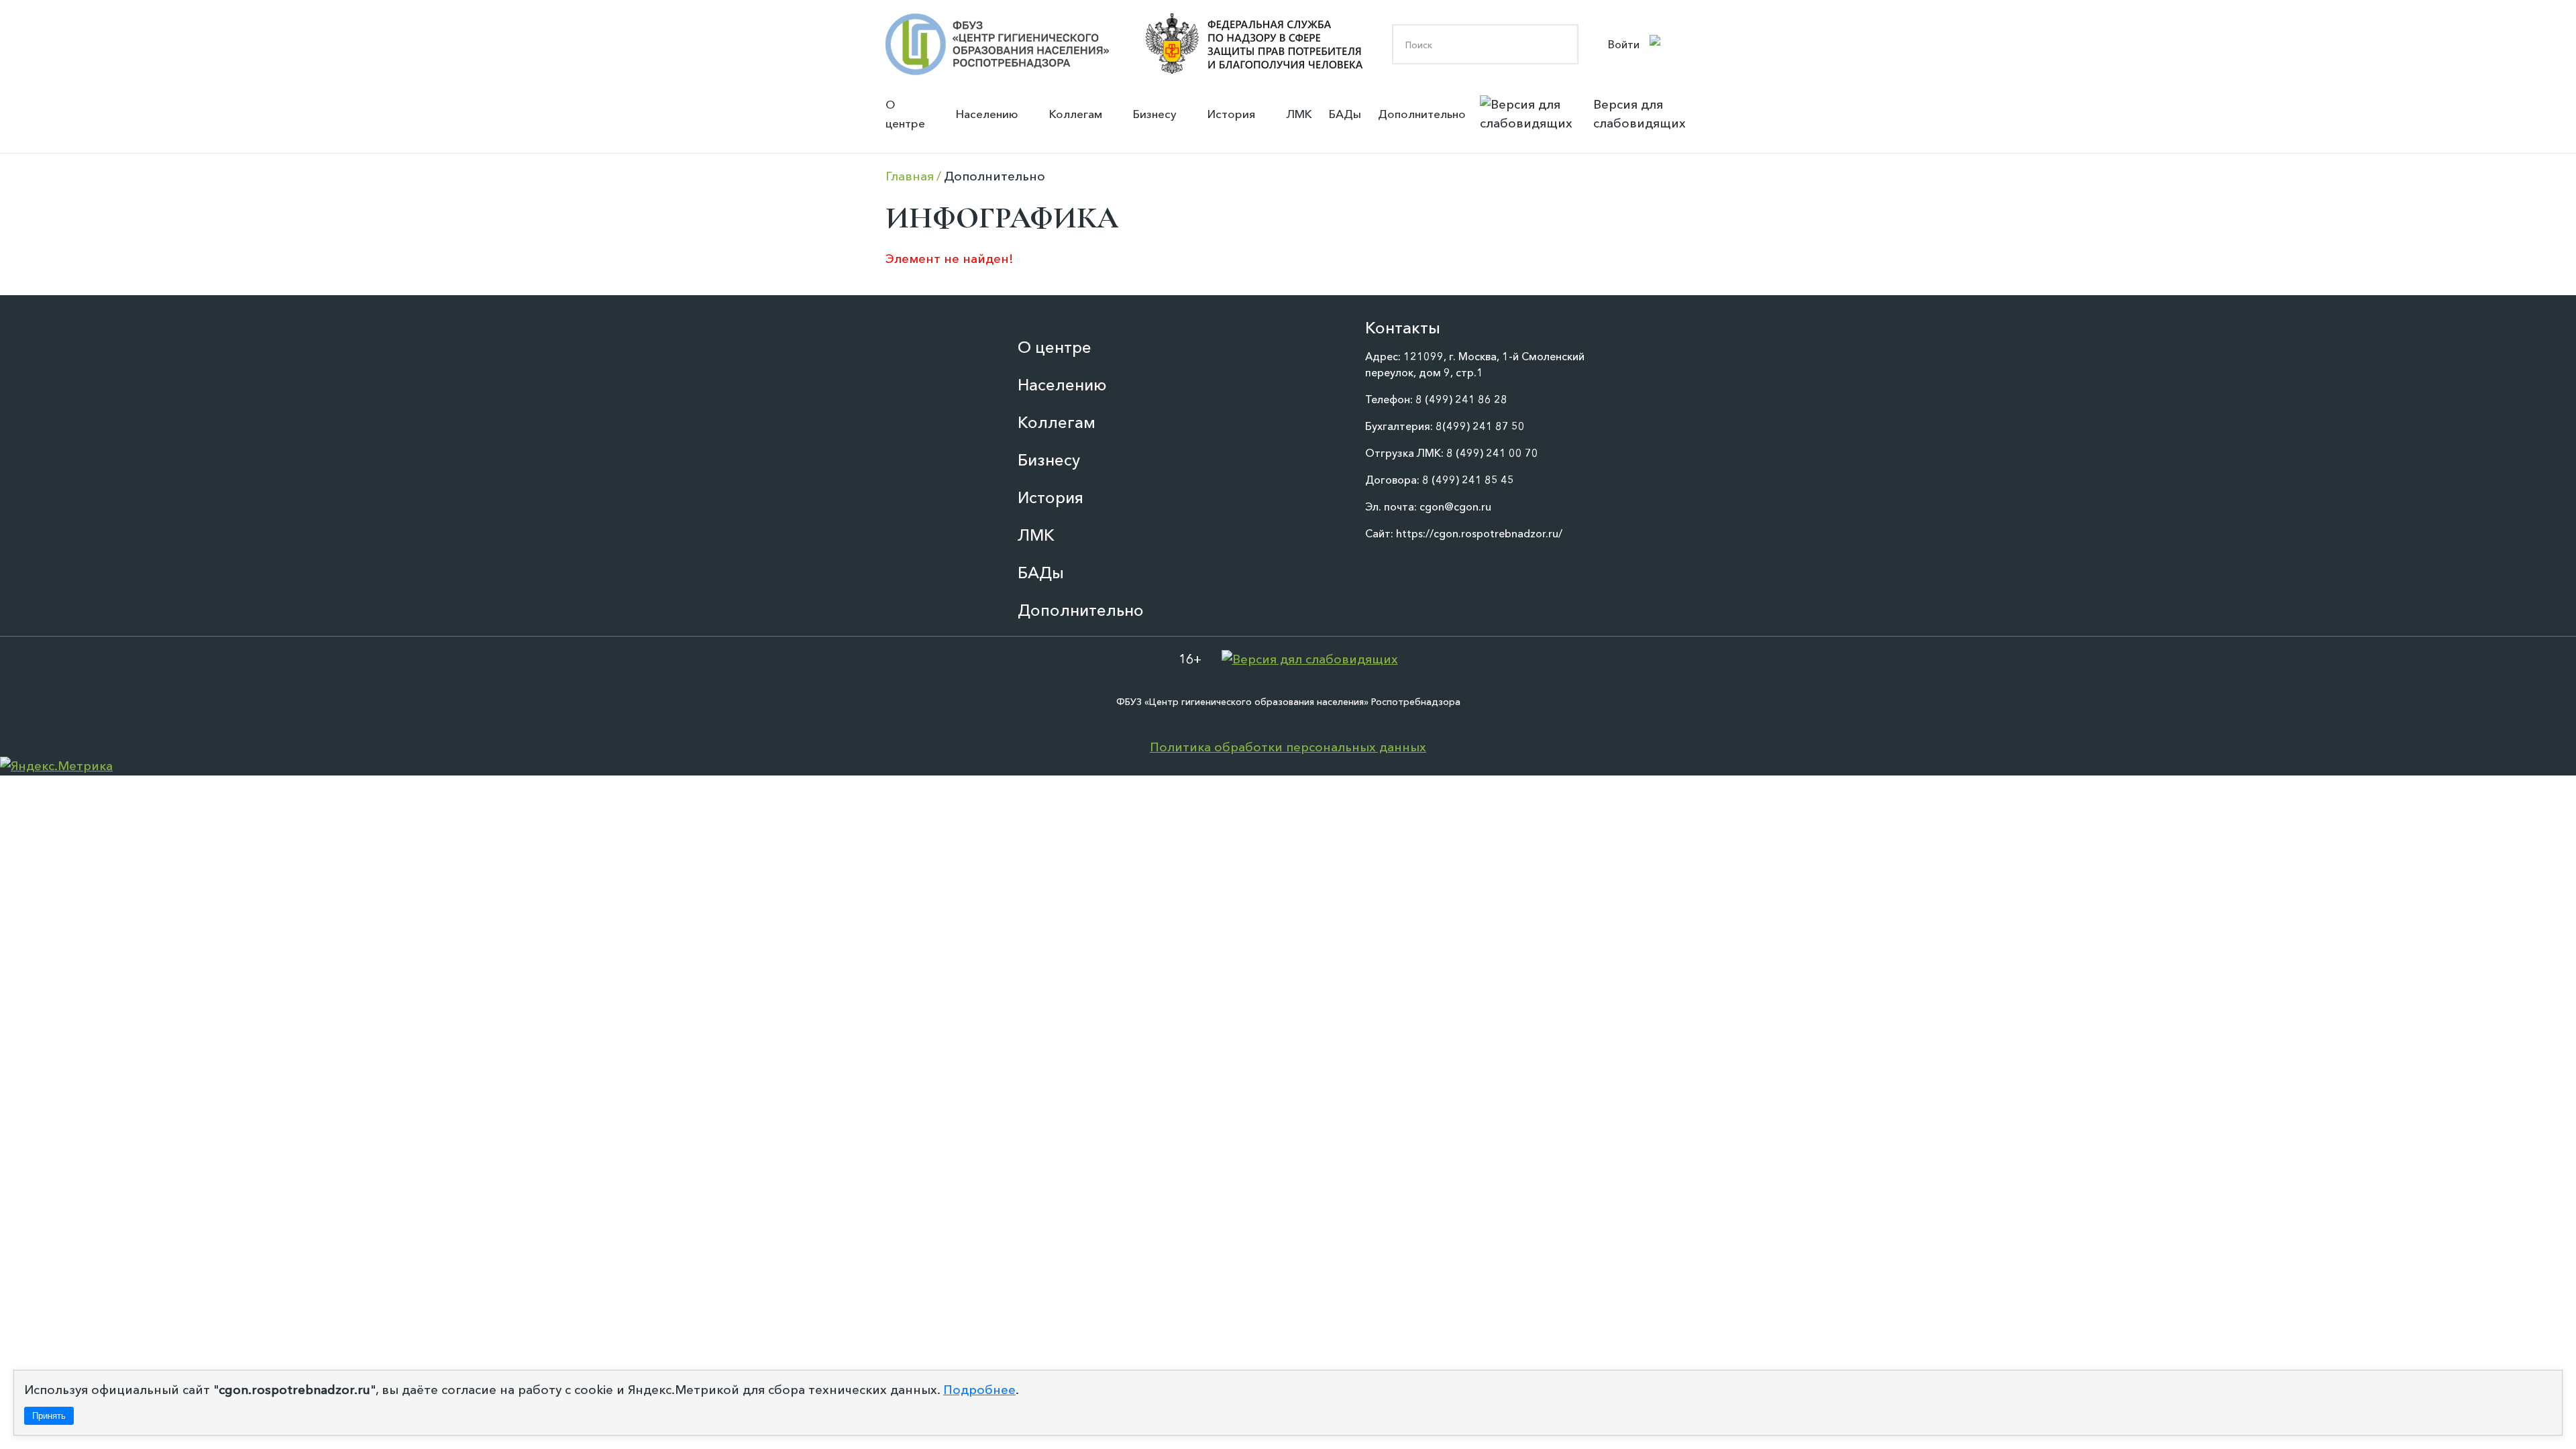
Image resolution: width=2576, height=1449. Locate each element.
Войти (1624, 44)
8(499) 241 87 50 (1480, 426)
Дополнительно (1422, 114)
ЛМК (1299, 114)
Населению (987, 114)
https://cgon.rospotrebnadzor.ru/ (1479, 533)
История (1231, 114)
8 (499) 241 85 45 (1468, 480)
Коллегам (1076, 114)
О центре (905, 114)
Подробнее (979, 1390)
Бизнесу (1155, 114)
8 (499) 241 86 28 (1461, 399)
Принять (49, 1416)
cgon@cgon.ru (1455, 506)
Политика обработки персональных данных (1288, 747)
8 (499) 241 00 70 (1492, 453)
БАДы (1345, 114)
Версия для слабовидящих (1640, 114)
